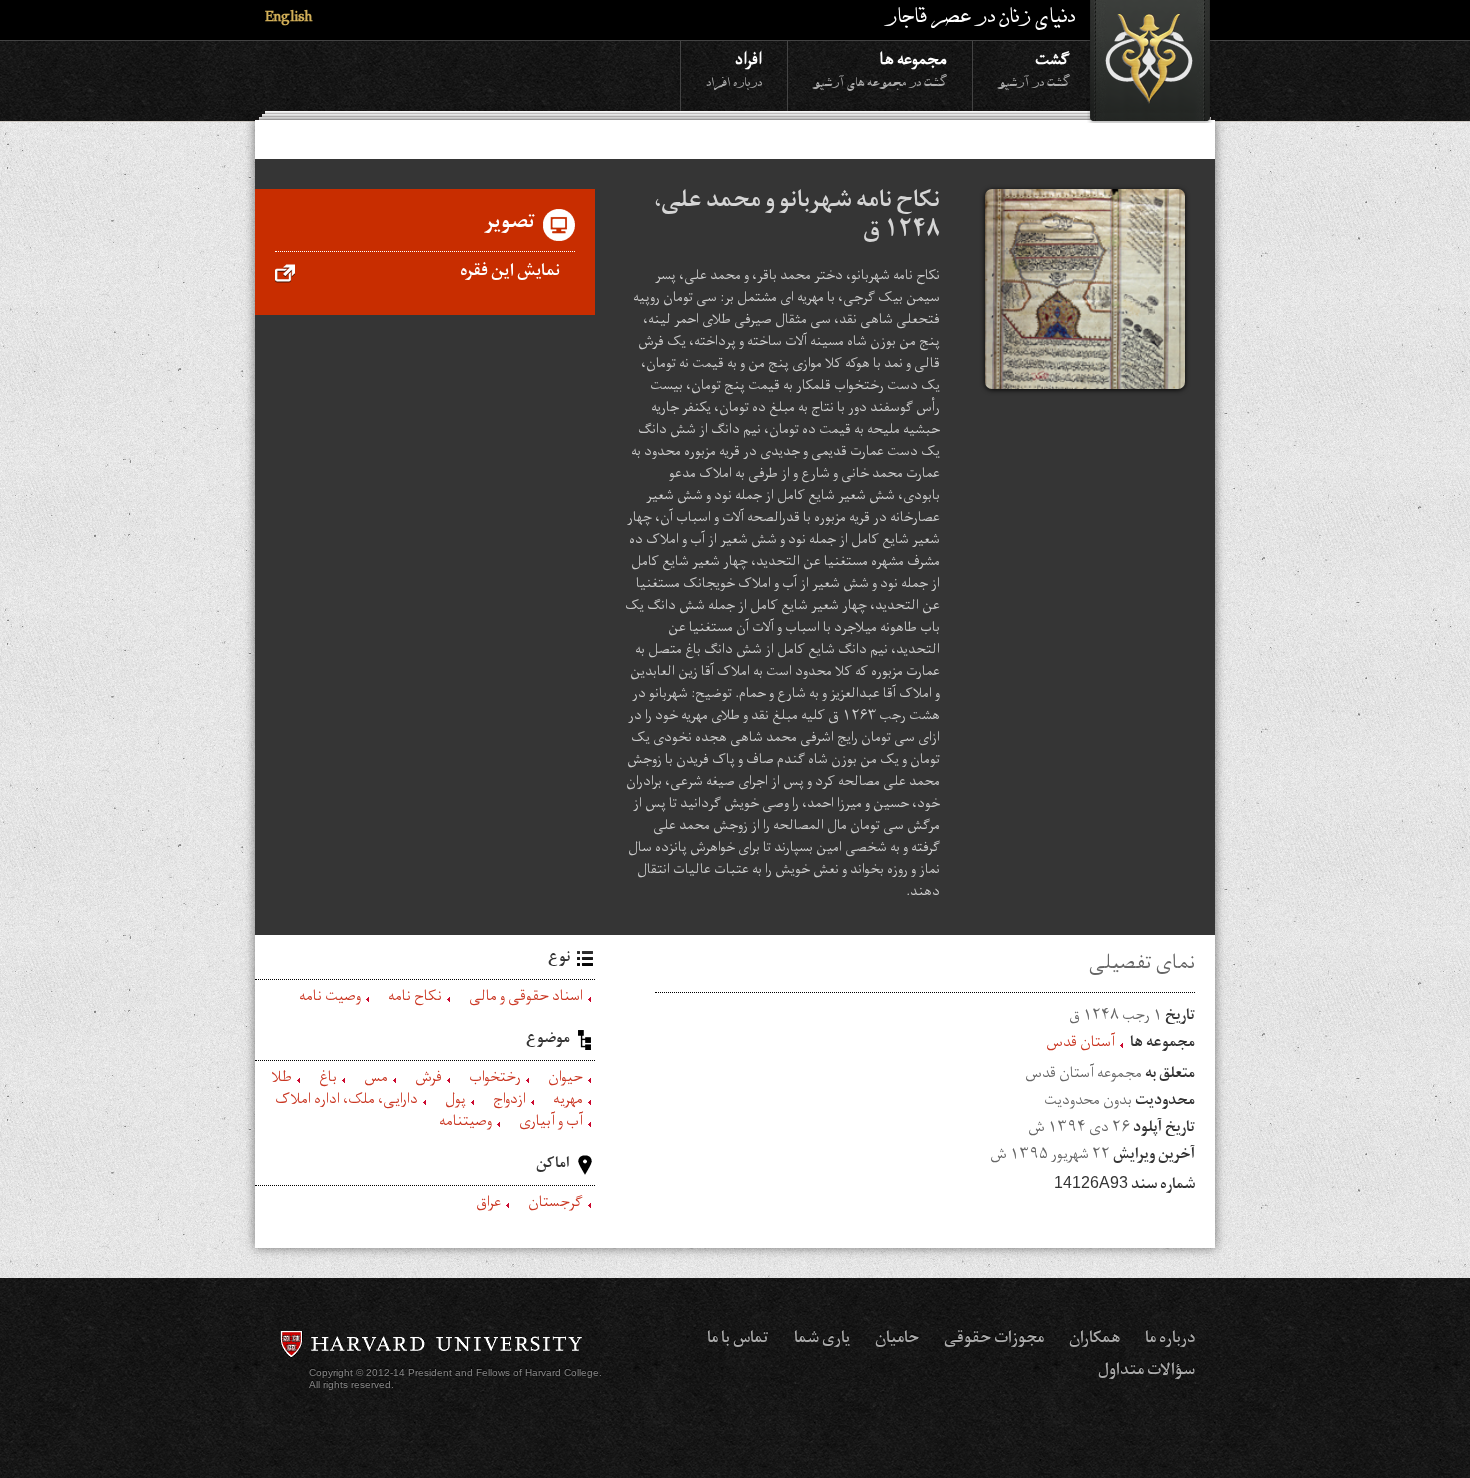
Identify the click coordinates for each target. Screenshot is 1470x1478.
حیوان (565, 1080)
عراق (488, 1205)
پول (455, 1102)
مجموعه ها (880, 68)
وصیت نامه (330, 999)
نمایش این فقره (510, 273)
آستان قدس (1080, 1045)
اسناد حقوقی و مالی (526, 999)
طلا (281, 1080)
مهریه (568, 1102)
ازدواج (509, 1102)
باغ (328, 1080)
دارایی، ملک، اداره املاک (346, 1102)
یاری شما (822, 1340)
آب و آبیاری (551, 1124)
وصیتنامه (465, 1124)
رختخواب (495, 1080)
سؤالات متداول (1146, 1372)
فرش (428, 1080)
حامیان (897, 1340)
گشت (1034, 68)
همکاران (1094, 1340)
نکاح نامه (415, 999)
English (288, 19)
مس (376, 1080)
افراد (734, 68)
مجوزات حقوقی (994, 1340)
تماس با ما (738, 1340)
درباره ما (1170, 1340)
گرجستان (555, 1205)
